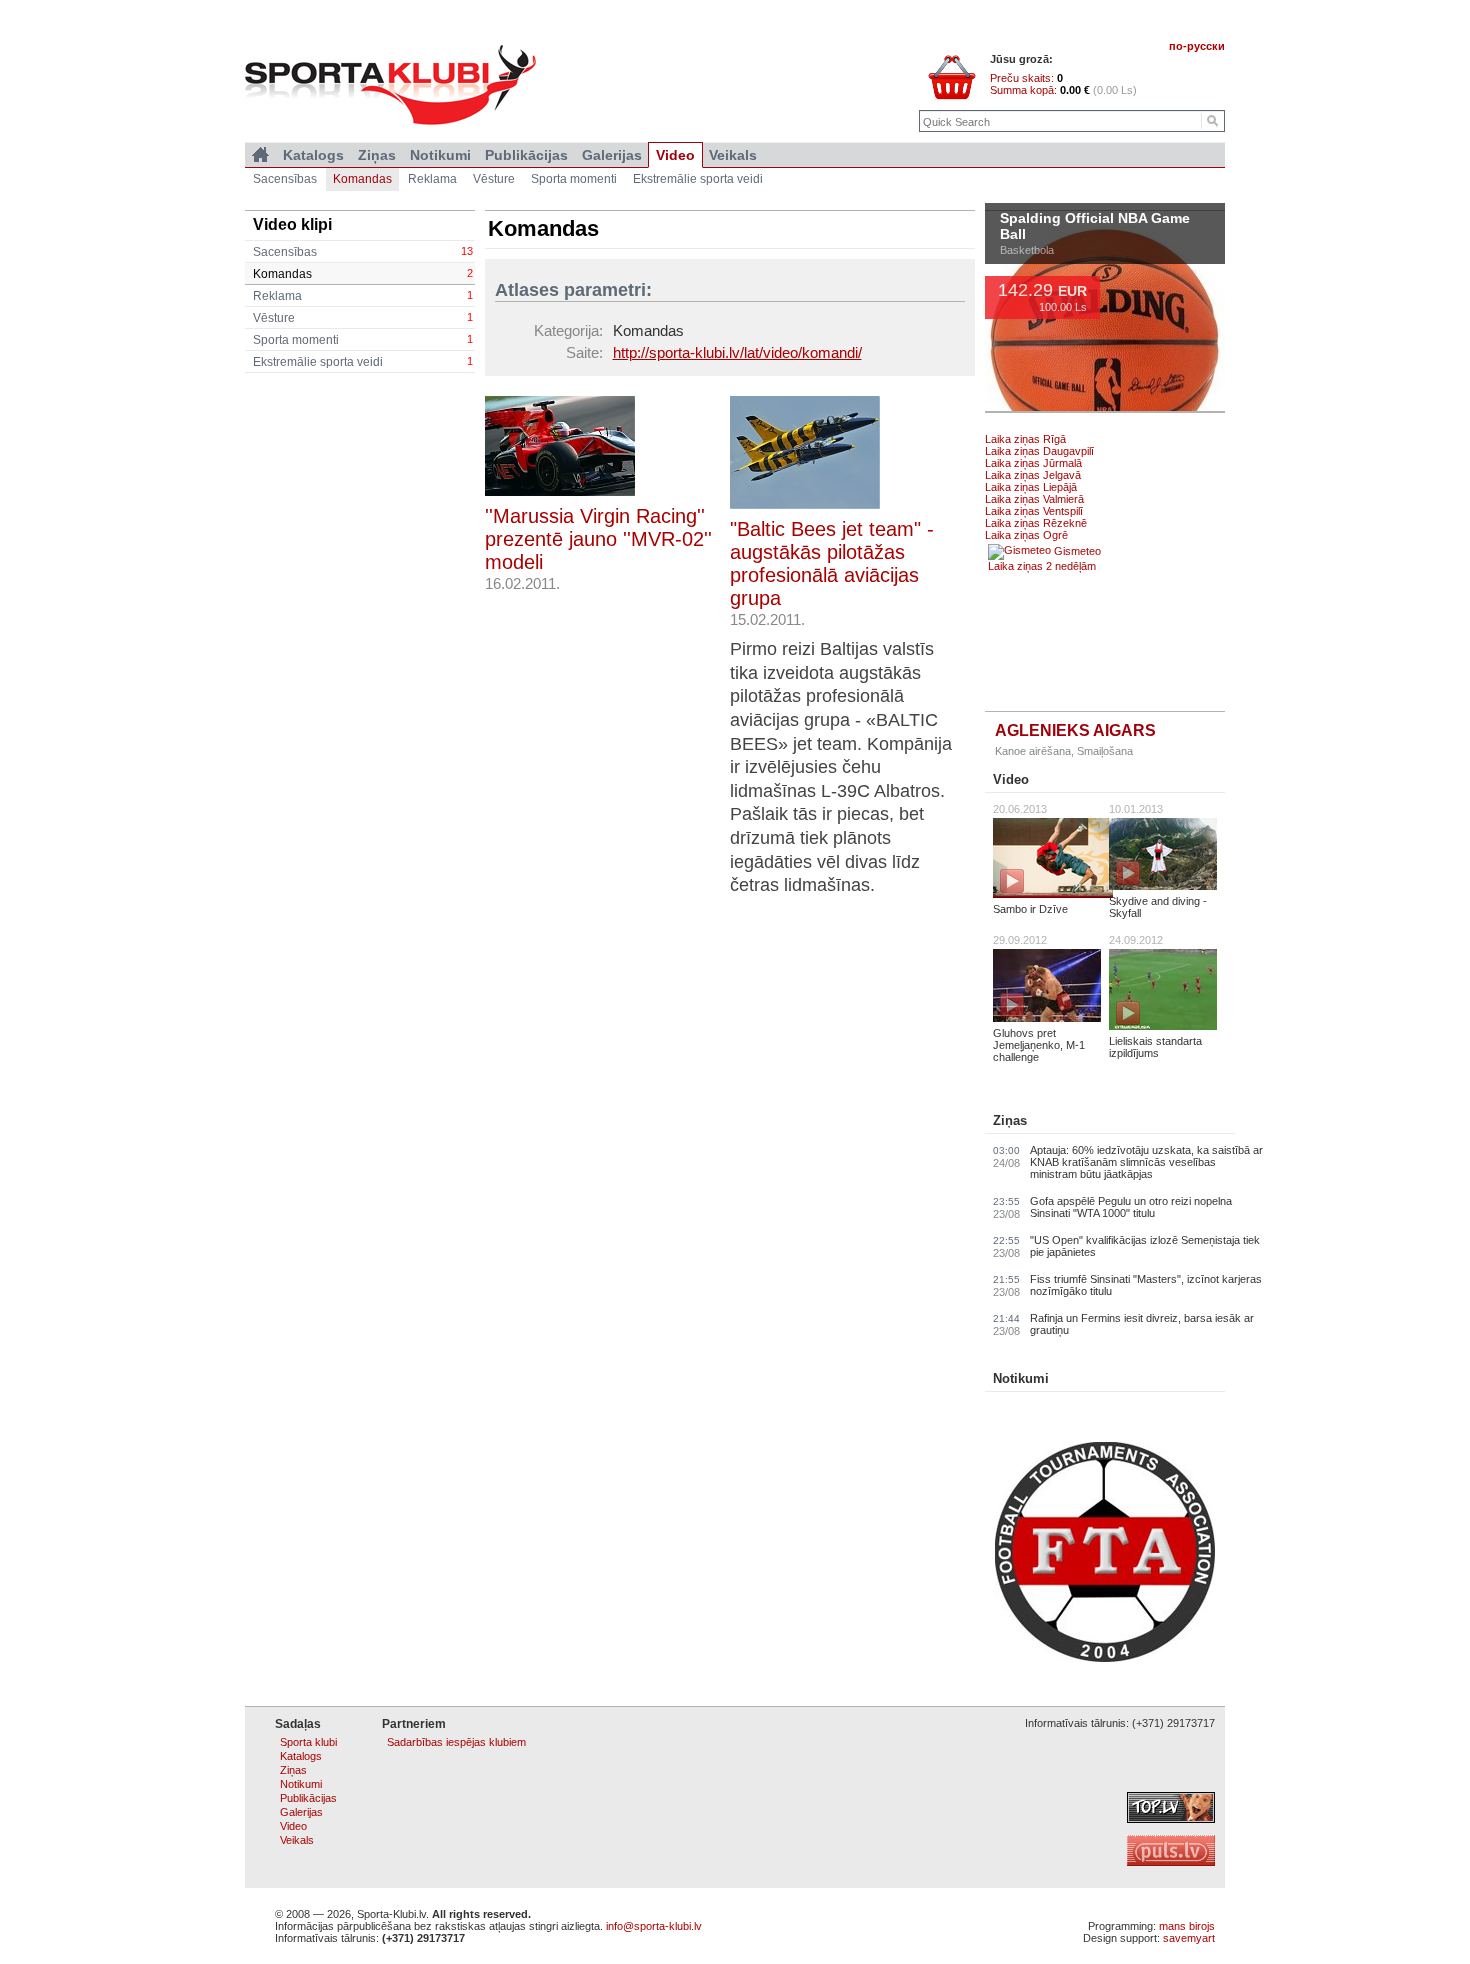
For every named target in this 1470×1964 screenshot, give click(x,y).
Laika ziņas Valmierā (1034, 499)
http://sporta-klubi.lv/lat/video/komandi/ (737, 352)
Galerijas (612, 155)
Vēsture (363, 318)
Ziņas (1010, 1120)
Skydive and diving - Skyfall (1158, 907)
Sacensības (363, 252)
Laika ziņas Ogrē (1026, 535)
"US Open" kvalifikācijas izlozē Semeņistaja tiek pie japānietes (1145, 1246)
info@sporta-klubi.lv (654, 1926)
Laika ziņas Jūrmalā (1033, 463)
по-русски (1197, 46)
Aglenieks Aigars (1075, 730)
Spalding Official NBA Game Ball (1095, 234)
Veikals (733, 155)
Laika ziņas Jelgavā (1033, 475)
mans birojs (1187, 1926)
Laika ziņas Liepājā (1031, 487)
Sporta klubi (308, 1742)
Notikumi (1021, 1378)
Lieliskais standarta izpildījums (1155, 1047)
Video (1011, 779)
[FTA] (1105, 1658)
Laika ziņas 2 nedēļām (1042, 566)
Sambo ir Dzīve (1030, 909)
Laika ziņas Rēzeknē (1036, 523)
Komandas (363, 274)
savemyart (1189, 1938)
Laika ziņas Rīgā (1025, 439)
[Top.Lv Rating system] (1171, 1819)
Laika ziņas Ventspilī (1034, 511)
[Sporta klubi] (260, 155)
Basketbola (1027, 257)
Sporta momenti (363, 340)
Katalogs (313, 155)
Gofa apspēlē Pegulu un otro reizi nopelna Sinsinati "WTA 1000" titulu (1131, 1207)
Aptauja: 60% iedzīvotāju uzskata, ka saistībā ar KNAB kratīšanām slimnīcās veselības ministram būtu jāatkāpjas (1146, 1162)
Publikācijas (526, 155)
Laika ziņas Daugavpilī (1039, 451)
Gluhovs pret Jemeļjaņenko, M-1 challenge (1039, 1045)
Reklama (363, 296)
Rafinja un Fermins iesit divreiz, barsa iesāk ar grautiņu (1142, 1324)
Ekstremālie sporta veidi (363, 362)
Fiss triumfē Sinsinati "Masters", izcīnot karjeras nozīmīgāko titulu (1146, 1285)
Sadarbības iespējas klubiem (456, 1742)
